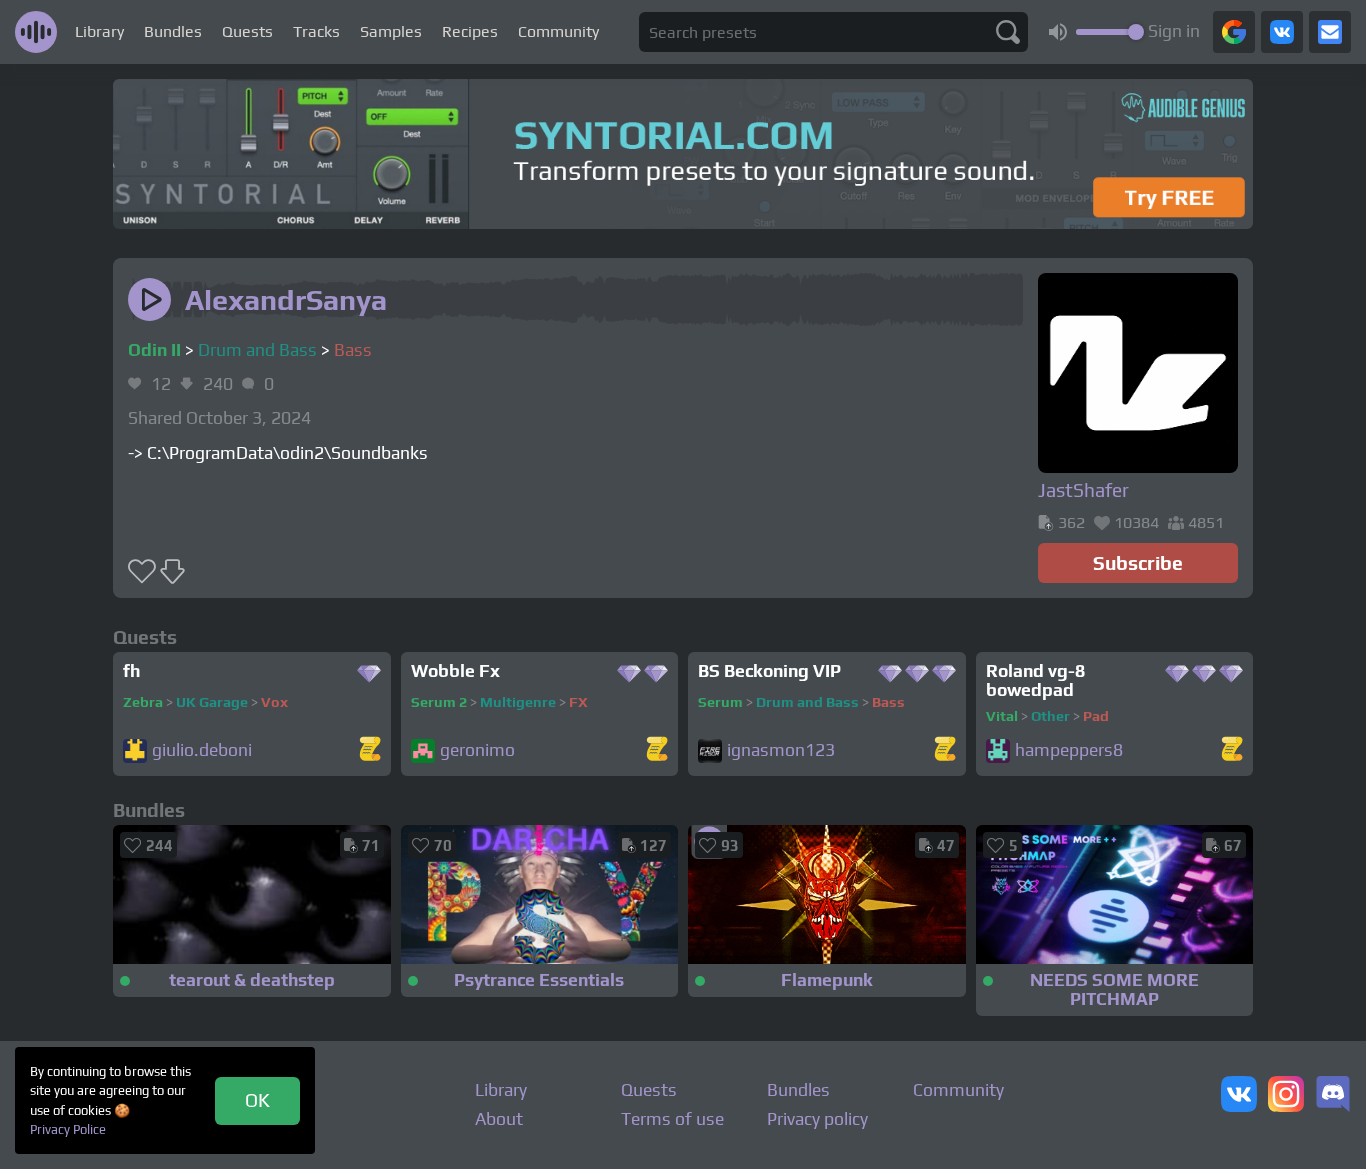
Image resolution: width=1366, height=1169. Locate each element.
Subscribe (1138, 563)
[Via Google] (1234, 32)
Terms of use (672, 1119)
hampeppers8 (1069, 750)
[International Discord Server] (1333, 1096)
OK (257, 1100)
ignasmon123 (781, 750)
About (499, 1119)
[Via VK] (1282, 32)
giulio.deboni (202, 750)
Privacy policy (817, 1119)
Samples (391, 31)
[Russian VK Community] (1239, 1096)
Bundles (173, 31)
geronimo (477, 750)
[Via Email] (1330, 32)
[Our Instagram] (1286, 1096)
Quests (247, 31)
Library (99, 31)
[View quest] (370, 750)
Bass (353, 350)
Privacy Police (68, 1129)
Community (558, 31)
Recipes (470, 31)
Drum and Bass (257, 350)
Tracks (316, 31)
